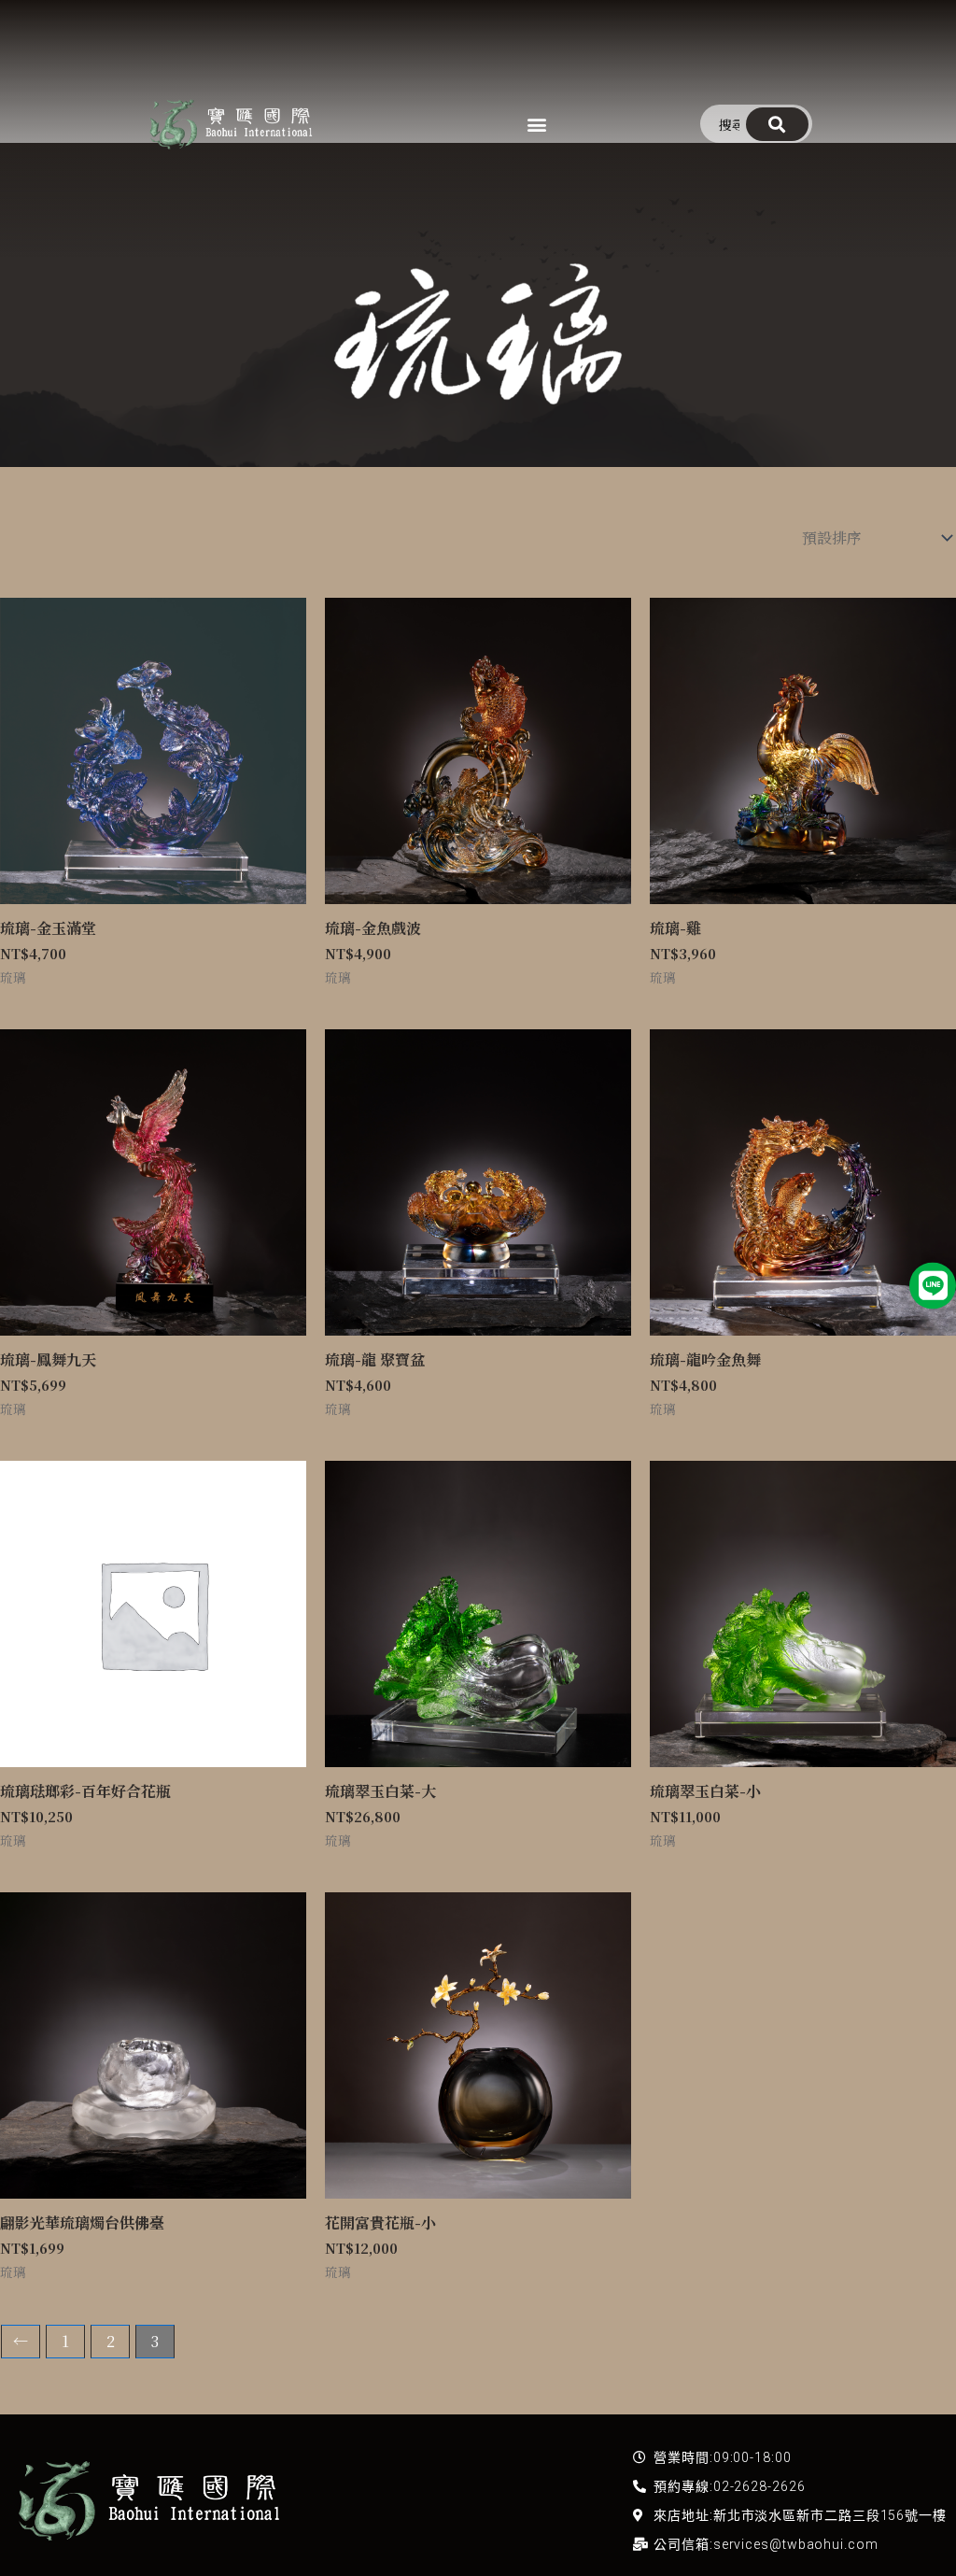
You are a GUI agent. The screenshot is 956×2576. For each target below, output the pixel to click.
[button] (537, 124)
